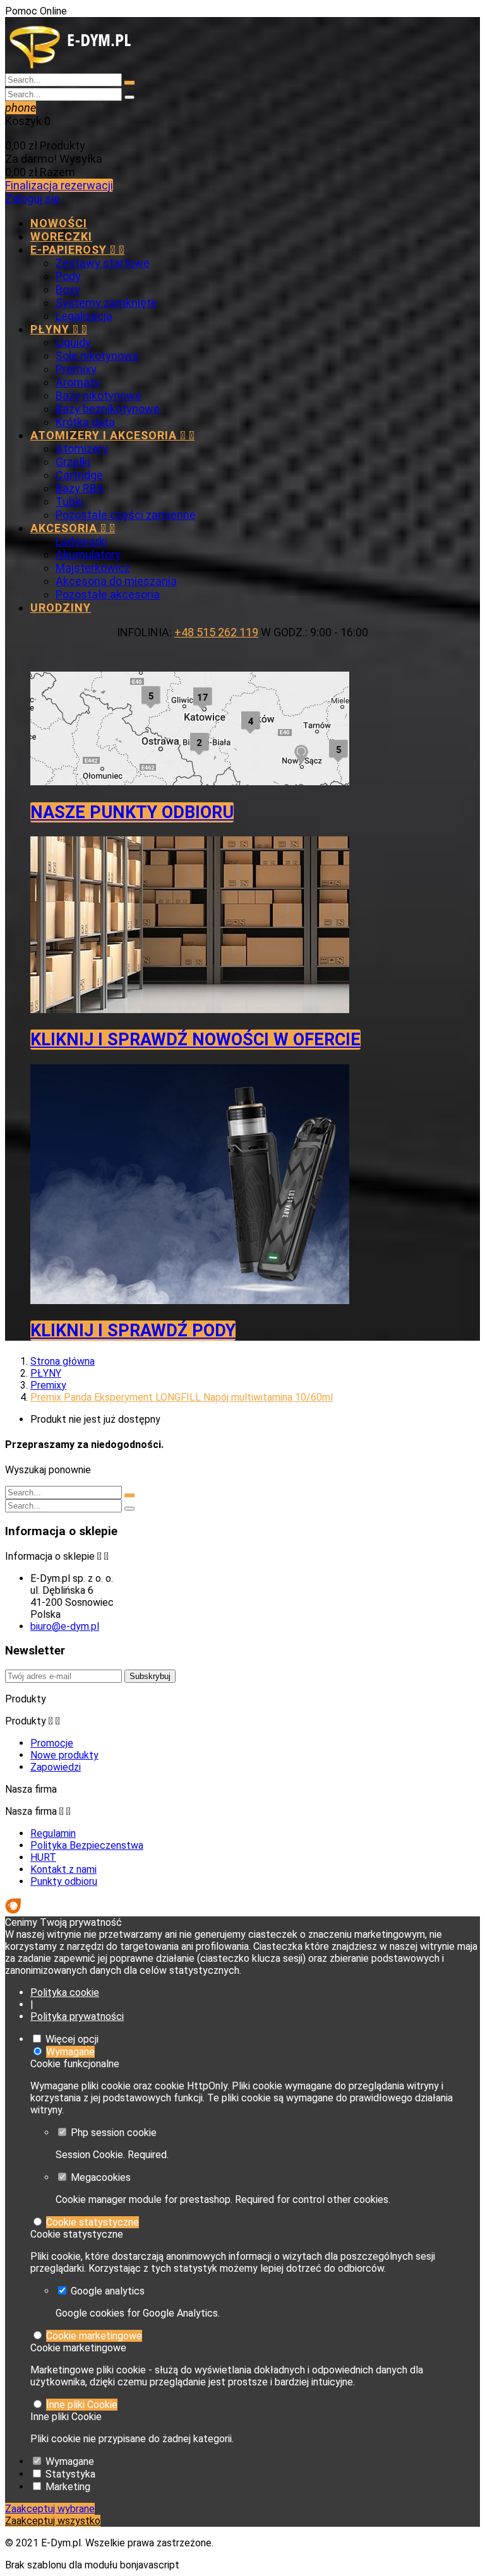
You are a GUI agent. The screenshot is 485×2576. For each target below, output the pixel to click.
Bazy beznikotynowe (108, 409)
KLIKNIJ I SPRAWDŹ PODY (133, 1331)
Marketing (68, 2487)
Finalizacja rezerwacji (59, 185)
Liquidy (73, 342)
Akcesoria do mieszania (116, 581)
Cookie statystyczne (93, 2222)
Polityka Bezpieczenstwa (87, 1845)
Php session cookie (114, 2133)
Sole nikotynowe (97, 356)
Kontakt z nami (63, 1869)
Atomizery (82, 448)
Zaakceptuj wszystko (53, 2521)
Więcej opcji (72, 2039)
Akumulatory (88, 555)
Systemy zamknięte (106, 303)
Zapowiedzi (56, 1767)
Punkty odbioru (64, 1881)
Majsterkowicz (93, 568)
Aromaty (78, 382)
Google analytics (108, 2291)
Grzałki (73, 462)
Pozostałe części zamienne (126, 515)
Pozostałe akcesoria (108, 594)
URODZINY (61, 608)
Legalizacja (84, 316)
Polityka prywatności (77, 2016)
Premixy (76, 369)
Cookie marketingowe (94, 2336)
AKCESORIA (73, 528)
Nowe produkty (64, 1755)
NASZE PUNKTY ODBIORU (132, 812)
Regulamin (53, 1833)
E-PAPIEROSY (77, 250)
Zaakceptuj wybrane (50, 2509)
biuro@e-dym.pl (65, 1626)
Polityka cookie (65, 1992)
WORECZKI (61, 236)
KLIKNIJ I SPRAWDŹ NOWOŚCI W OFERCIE (195, 1040)
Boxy (68, 289)
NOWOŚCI (59, 223)
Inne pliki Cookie (82, 2405)
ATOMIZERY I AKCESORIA (112, 435)
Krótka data (85, 422)
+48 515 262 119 (216, 632)
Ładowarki (81, 541)
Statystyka (70, 2474)
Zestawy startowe (103, 263)
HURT (43, 1857)
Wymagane (70, 2052)
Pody (68, 276)
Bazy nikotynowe (99, 395)
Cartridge (79, 475)
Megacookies (101, 2177)
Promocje (52, 1743)
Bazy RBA (80, 488)
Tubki (69, 502)
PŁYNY (59, 329)
